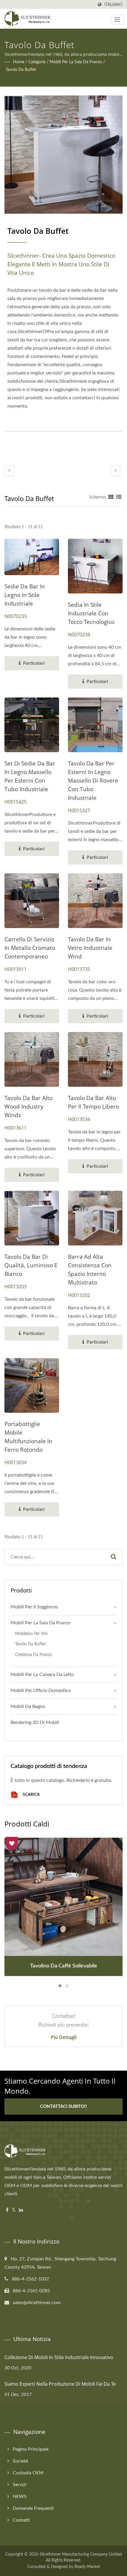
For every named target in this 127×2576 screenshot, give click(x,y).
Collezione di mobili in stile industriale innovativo (59, 2357)
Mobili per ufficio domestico (41, 1691)
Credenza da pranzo (34, 1655)
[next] (115, 471)
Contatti (21, 2520)
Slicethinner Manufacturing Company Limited (81, 2554)
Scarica (31, 1794)
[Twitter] (14, 2210)
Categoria (37, 62)
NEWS (20, 2496)
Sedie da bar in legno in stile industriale (25, 595)
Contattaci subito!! (63, 2107)
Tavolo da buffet (21, 70)
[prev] (9, 471)
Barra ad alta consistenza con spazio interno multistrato (90, 1270)
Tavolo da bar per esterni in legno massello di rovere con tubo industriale (93, 781)
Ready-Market (87, 2567)
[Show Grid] (111, 497)
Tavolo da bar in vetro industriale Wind (90, 948)
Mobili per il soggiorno (34, 1607)
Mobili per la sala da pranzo (76, 62)
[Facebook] (7, 2210)
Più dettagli (64, 2037)
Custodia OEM (28, 2473)
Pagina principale (31, 2449)
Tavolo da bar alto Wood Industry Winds (29, 1107)
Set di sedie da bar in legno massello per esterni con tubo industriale (30, 776)
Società (20, 2461)
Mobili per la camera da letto (42, 1675)
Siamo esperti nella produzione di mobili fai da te (60, 2384)
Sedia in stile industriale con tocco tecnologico (91, 613)
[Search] (113, 1557)
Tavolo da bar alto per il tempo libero (93, 1102)
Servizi (19, 2485)
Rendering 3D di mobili (35, 1722)
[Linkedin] (21, 2210)
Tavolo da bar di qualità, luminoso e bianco (31, 1265)
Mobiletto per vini (31, 1634)
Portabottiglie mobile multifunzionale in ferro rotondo (28, 1437)
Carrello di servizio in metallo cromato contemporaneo (30, 948)
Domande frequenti (33, 2508)
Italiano (113, 5)
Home (19, 62)
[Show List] (119, 497)
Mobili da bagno (28, 1706)
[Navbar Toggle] (117, 20)
